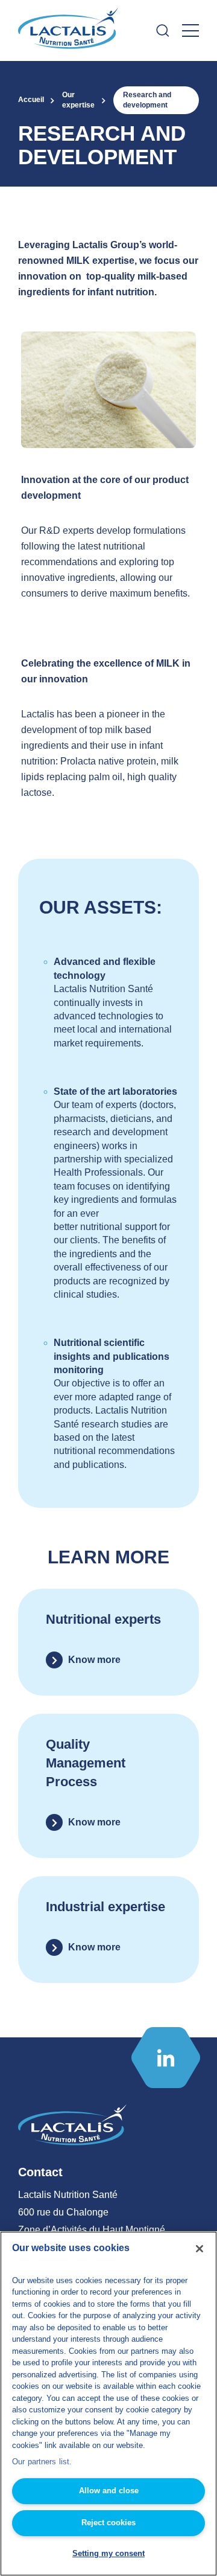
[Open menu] (190, 30)
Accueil (31, 100)
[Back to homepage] (69, 31)
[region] (108, 2404)
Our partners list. (42, 2462)
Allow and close (109, 2491)
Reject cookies (108, 2523)
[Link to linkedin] (166, 2058)
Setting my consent (108, 2553)
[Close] (200, 2249)
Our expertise (78, 100)
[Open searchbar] (163, 30)
